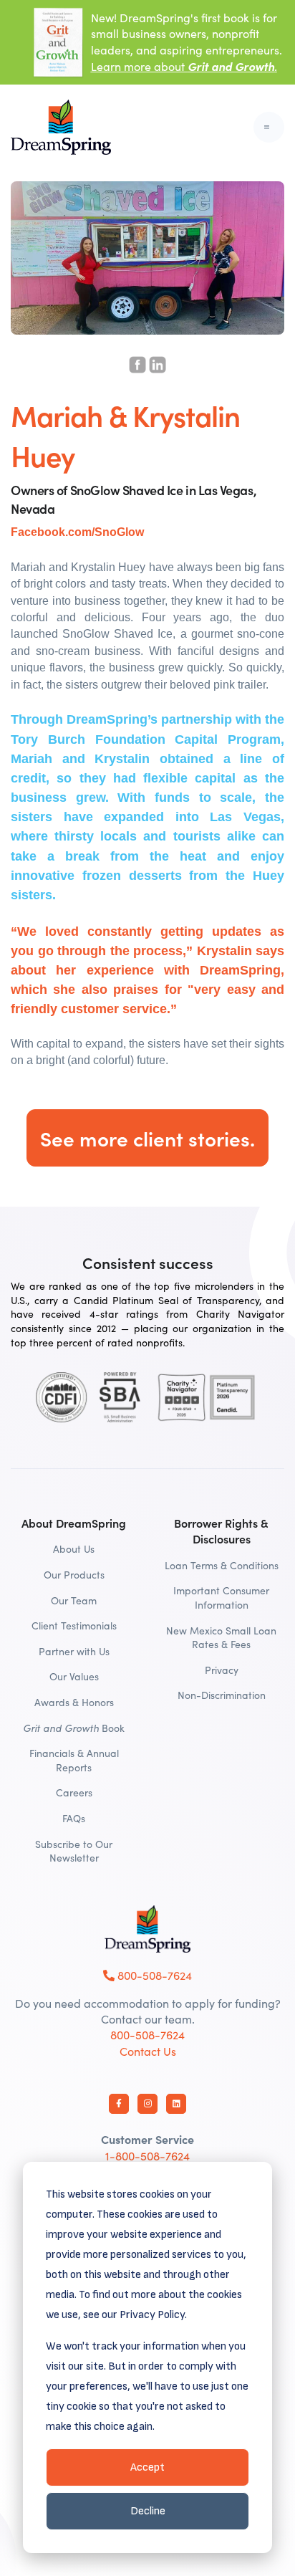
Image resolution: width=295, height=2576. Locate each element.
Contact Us (148, 2051)
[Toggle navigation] (269, 127)
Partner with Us (74, 1651)
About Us (74, 1549)
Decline (148, 2511)
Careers (74, 1792)
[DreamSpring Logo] (147, 1929)
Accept (147, 2467)
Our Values (74, 1676)
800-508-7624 (153, 1975)
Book (74, 1728)
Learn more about (184, 66)
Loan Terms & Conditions (222, 1565)
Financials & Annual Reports (74, 1760)
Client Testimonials (74, 1625)
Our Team (74, 1600)
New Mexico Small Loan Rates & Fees (221, 1638)
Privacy (222, 1670)
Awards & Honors (74, 1702)
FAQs (74, 1818)
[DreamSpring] (61, 127)
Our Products (74, 1575)
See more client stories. (147, 1138)
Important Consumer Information (221, 1598)
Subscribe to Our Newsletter (74, 1851)
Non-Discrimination (222, 1695)
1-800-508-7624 (147, 2156)
